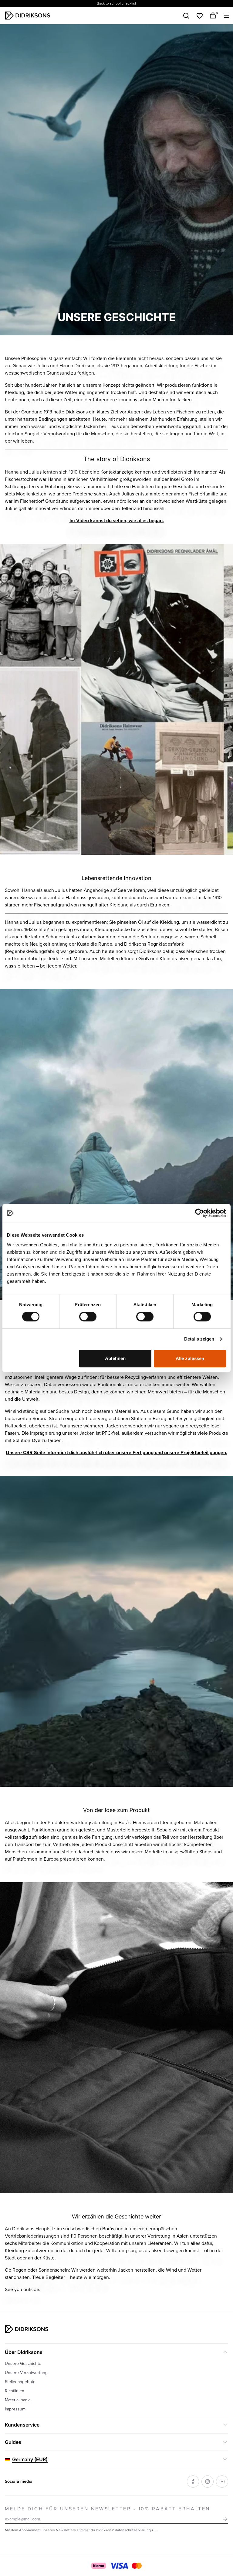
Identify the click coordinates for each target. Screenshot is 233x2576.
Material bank (17, 2400)
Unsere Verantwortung (26, 2373)
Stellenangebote (20, 2382)
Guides (13, 2442)
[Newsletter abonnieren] (225, 2519)
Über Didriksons (24, 2352)
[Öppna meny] (226, 16)
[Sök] (186, 16)
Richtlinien (15, 2391)
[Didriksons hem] (28, 15)
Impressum (15, 2409)
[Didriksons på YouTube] (222, 2482)
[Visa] (119, 2566)
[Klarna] (98, 2566)
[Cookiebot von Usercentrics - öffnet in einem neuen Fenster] (199, 1213)
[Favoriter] (200, 16)
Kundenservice (22, 2425)
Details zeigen (199, 1339)
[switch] (88, 1317)
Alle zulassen (190, 1358)
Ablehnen (115, 1358)
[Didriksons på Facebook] (193, 2482)
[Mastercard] (137, 2566)
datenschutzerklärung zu (135, 2530)
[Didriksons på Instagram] (208, 2482)
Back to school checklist (116, 3)
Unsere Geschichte (23, 2364)
